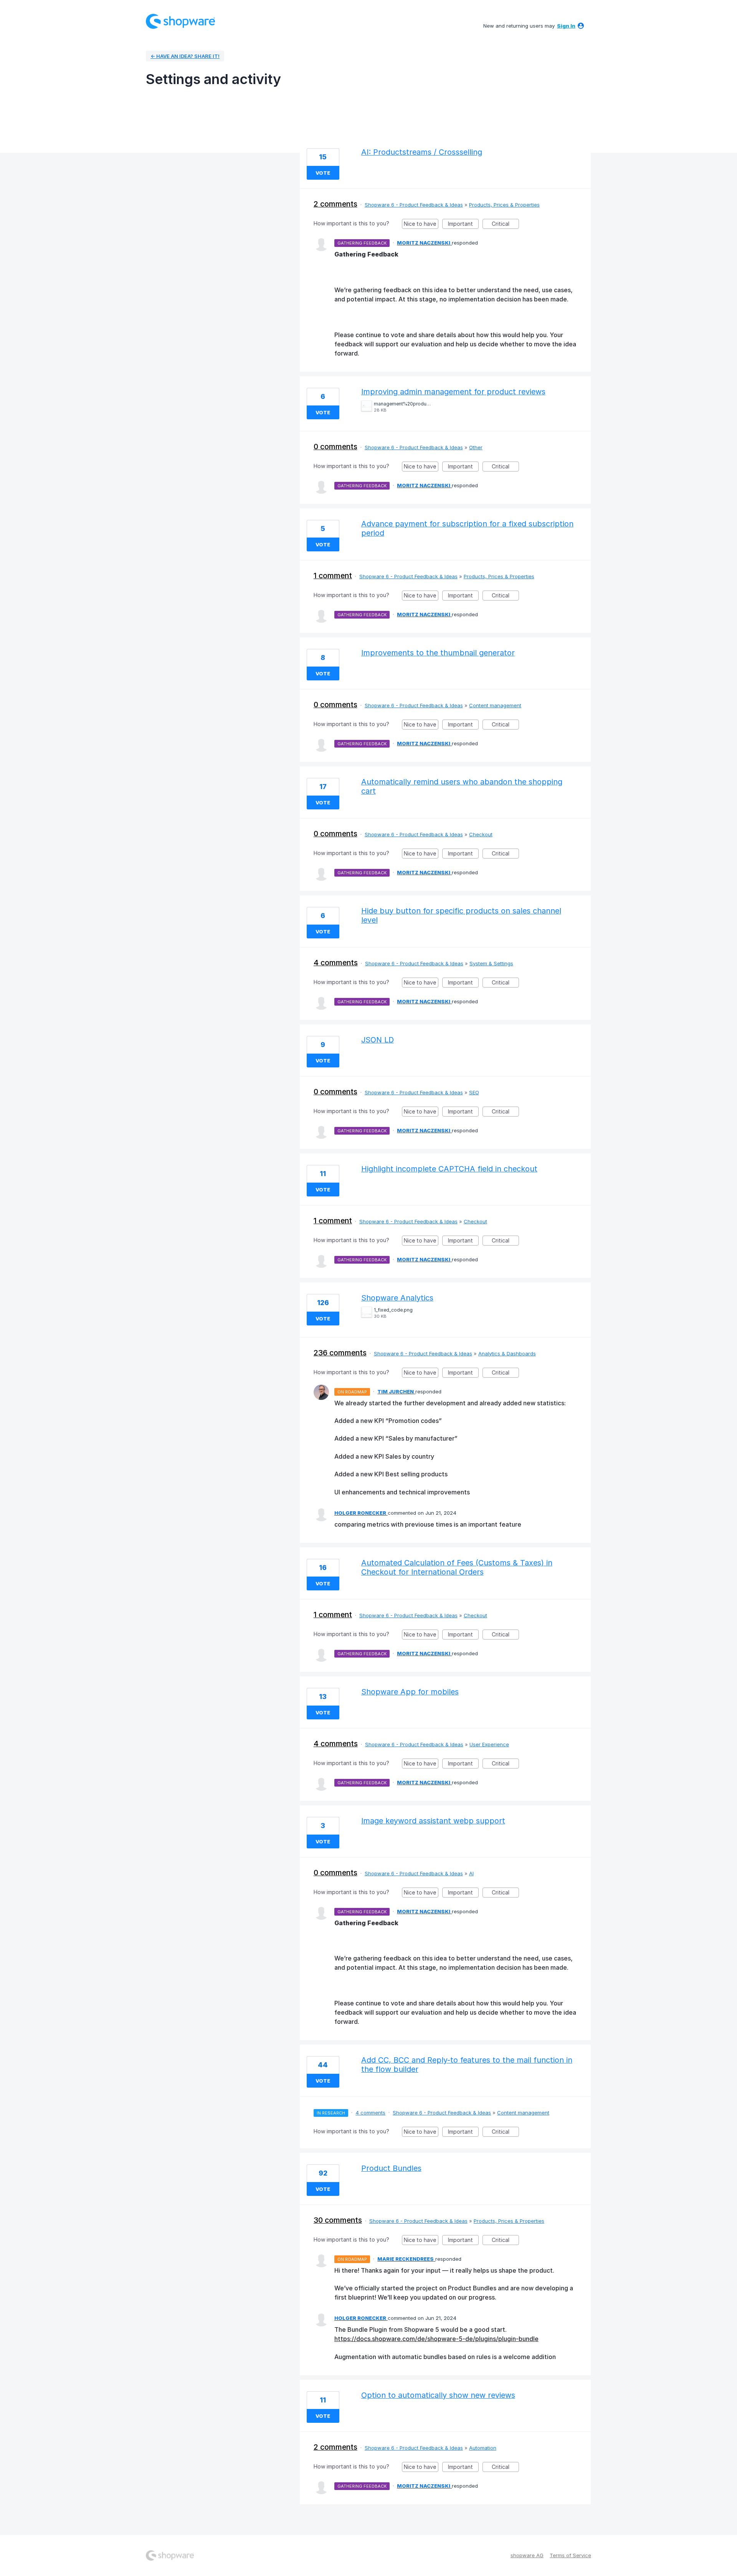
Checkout (481, 834)
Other (476, 447)
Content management (495, 705)
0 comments (335, 447)
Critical (505, 225)
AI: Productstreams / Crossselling (422, 152)
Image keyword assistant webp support (433, 1821)
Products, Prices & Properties (504, 205)
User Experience (489, 1744)
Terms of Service (570, 2555)
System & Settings (491, 963)
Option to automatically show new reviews (438, 2395)
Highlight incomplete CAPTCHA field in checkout (449, 1169)
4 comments (336, 963)
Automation (483, 2448)
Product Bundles (391, 2168)
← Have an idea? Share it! (185, 56)
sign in (566, 26)
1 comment (333, 576)
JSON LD (378, 1040)
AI (471, 1873)
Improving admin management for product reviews (453, 392)
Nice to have (421, 225)
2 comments (335, 204)
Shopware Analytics (397, 1298)
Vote (323, 173)
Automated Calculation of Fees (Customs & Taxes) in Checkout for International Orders (457, 1567)
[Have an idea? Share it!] (180, 21)
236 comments (340, 1353)
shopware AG (527, 2555)
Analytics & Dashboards (507, 1353)
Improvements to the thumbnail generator (438, 653)
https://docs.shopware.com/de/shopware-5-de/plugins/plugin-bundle (436, 2339)
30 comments (338, 2220)
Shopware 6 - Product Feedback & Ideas (414, 205)
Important (463, 225)
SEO (474, 1092)
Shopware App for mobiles (410, 1692)
